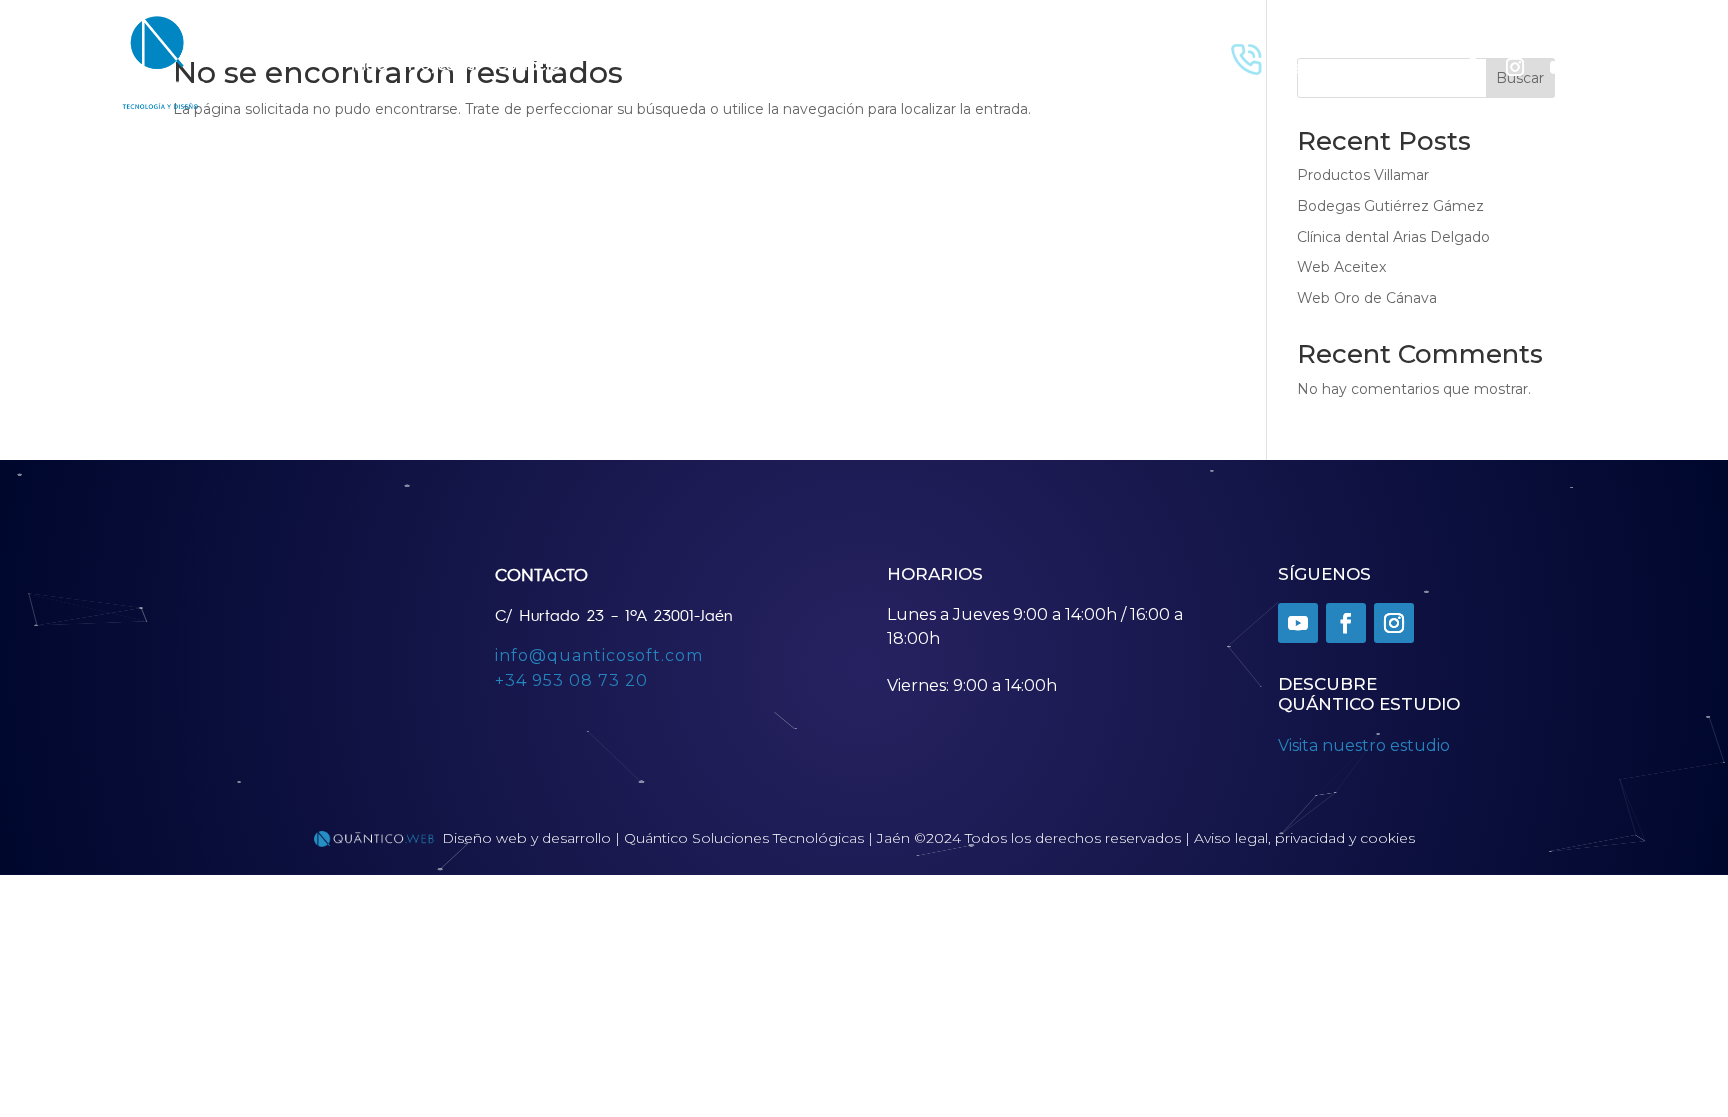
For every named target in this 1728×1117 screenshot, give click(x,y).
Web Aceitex (1341, 267)
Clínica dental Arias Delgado (1393, 237)
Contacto (528, 63)
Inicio (368, 63)
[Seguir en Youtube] (1559, 67)
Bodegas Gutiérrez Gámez (1390, 206)
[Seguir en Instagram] (1515, 67)
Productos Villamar (1363, 175)
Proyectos (441, 63)
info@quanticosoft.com (599, 655)
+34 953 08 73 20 (571, 680)
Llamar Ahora (1328, 45)
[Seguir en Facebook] (1471, 67)
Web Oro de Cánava (1367, 298)
